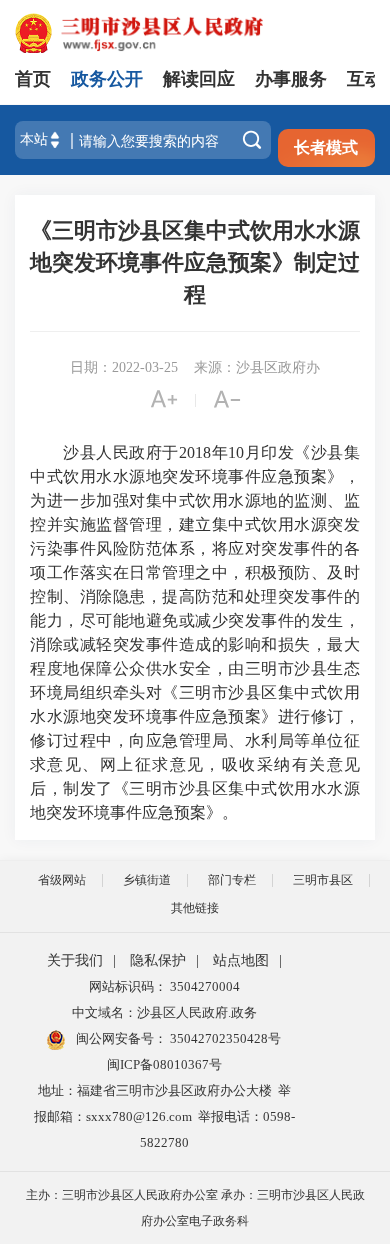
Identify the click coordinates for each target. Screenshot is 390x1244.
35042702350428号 (224, 1038)
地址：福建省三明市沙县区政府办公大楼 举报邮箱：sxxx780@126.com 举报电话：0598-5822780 (164, 1116)
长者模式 (326, 147)
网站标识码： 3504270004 (164, 986)
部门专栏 (232, 880)
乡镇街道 (147, 880)
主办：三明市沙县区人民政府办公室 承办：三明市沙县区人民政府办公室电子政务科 (195, 1208)
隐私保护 (158, 960)
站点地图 (241, 960)
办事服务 (291, 79)
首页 (33, 79)
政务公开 (107, 79)
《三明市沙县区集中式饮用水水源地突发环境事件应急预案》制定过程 (195, 262)
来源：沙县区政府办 (257, 367)
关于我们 (75, 960)
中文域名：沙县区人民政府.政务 (164, 1012)
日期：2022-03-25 (124, 367)
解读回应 (199, 79)
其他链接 (195, 908)
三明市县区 (323, 880)
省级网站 (62, 880)
